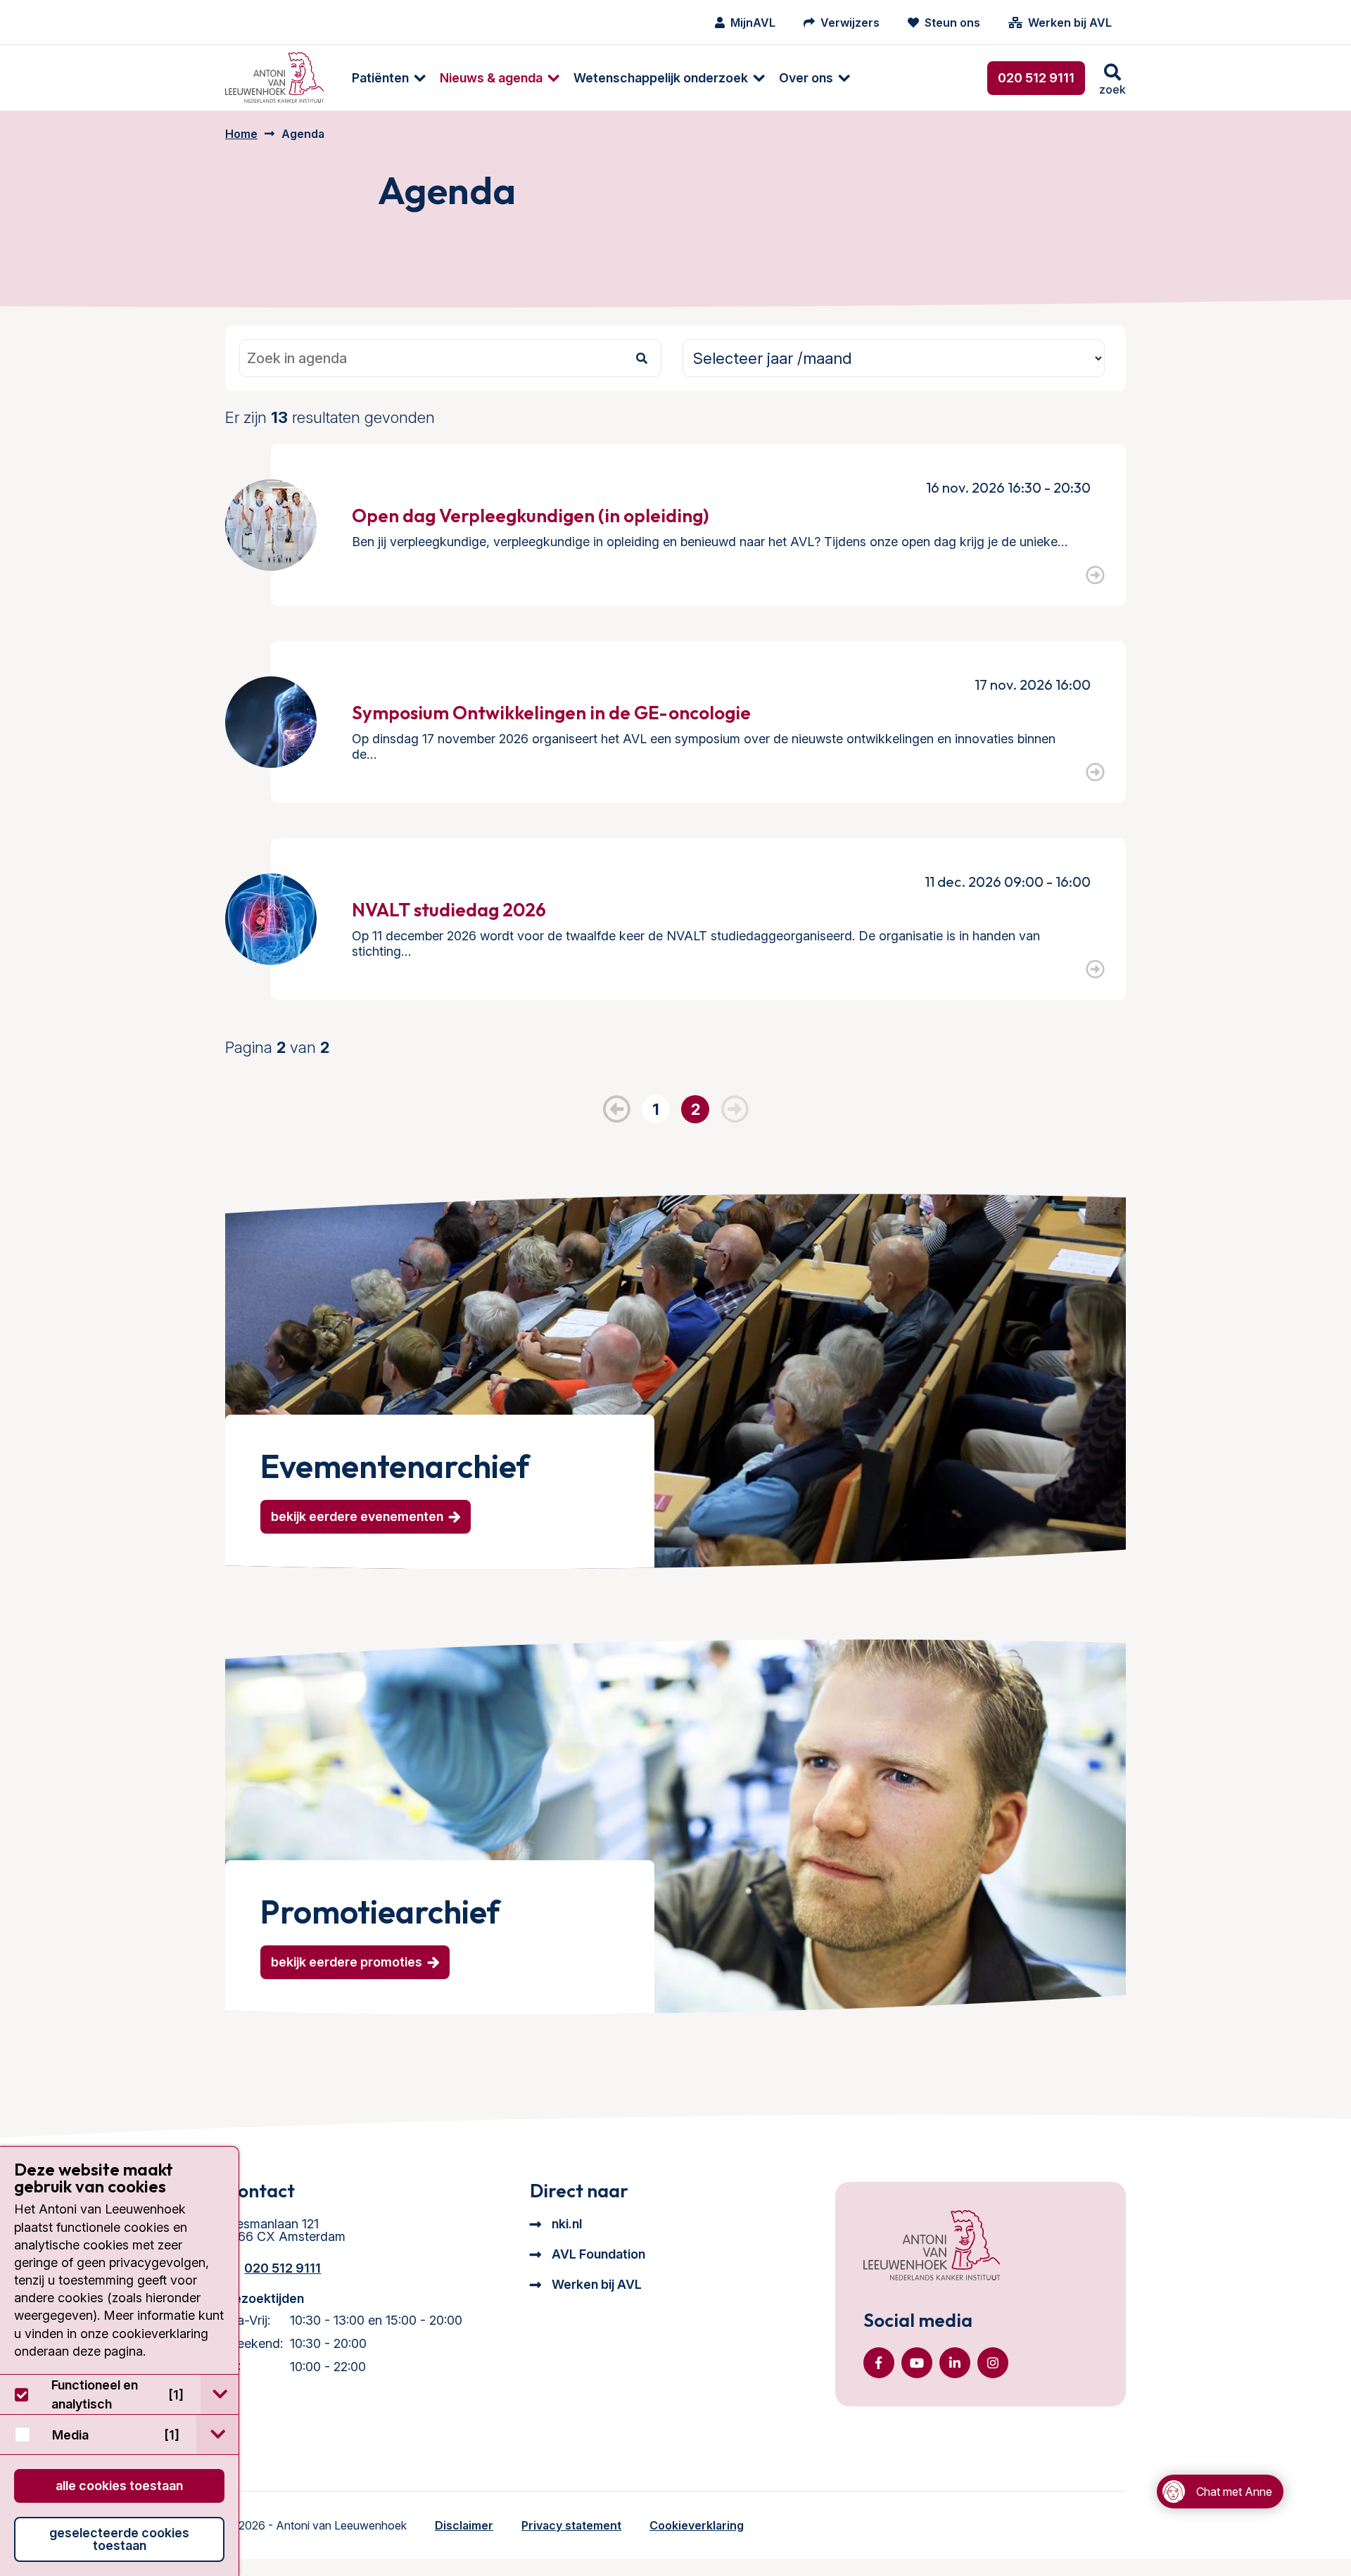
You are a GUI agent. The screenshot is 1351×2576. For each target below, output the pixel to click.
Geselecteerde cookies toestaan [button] (119, 2539)
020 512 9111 (1036, 78)
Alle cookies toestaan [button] (119, 2486)
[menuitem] (382, 78)
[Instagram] (993, 2363)
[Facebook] (879, 2363)
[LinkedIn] (955, 2363)
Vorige (616, 1109)
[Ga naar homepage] (274, 78)
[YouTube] (917, 2363)
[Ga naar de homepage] (932, 2247)
